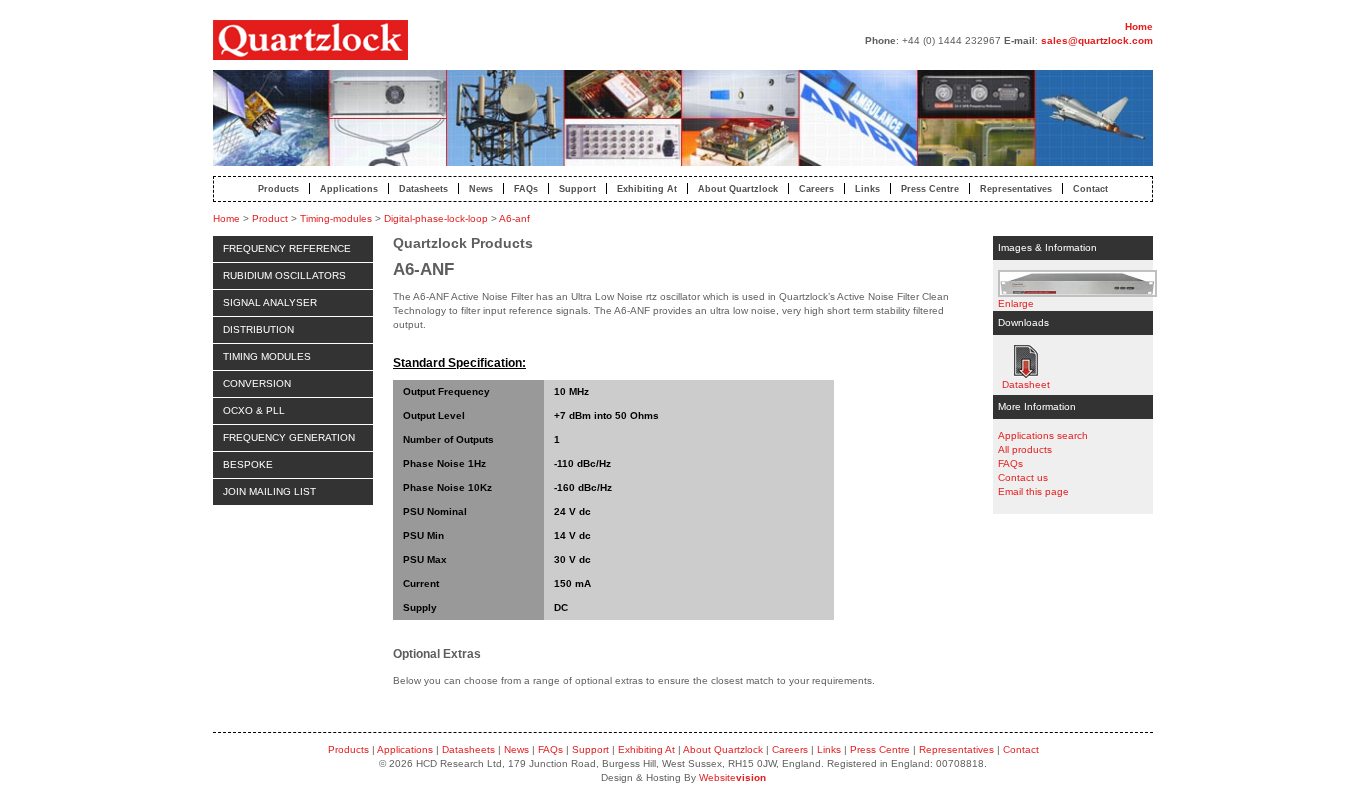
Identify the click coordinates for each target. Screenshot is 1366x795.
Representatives (1016, 188)
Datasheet (1025, 361)
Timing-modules (336, 218)
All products (1025, 449)
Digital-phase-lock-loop (436, 218)
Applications (349, 188)
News (481, 188)
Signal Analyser (270, 302)
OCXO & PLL (254, 410)
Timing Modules (267, 356)
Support (577, 188)
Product (270, 218)
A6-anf (514, 218)
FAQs (526, 188)
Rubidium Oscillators (284, 275)
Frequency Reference (287, 248)
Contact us (1023, 477)
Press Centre (930, 188)
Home (1139, 26)
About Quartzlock (738, 188)
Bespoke (248, 464)
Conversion (257, 383)
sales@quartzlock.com (1097, 40)
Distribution (258, 329)
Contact (1090, 188)
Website (732, 777)
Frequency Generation (289, 437)
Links (867, 188)
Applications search (1043, 435)
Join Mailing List (269, 491)
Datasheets (423, 188)
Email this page (1033, 491)
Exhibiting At (647, 188)
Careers (816, 188)
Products (278, 188)
